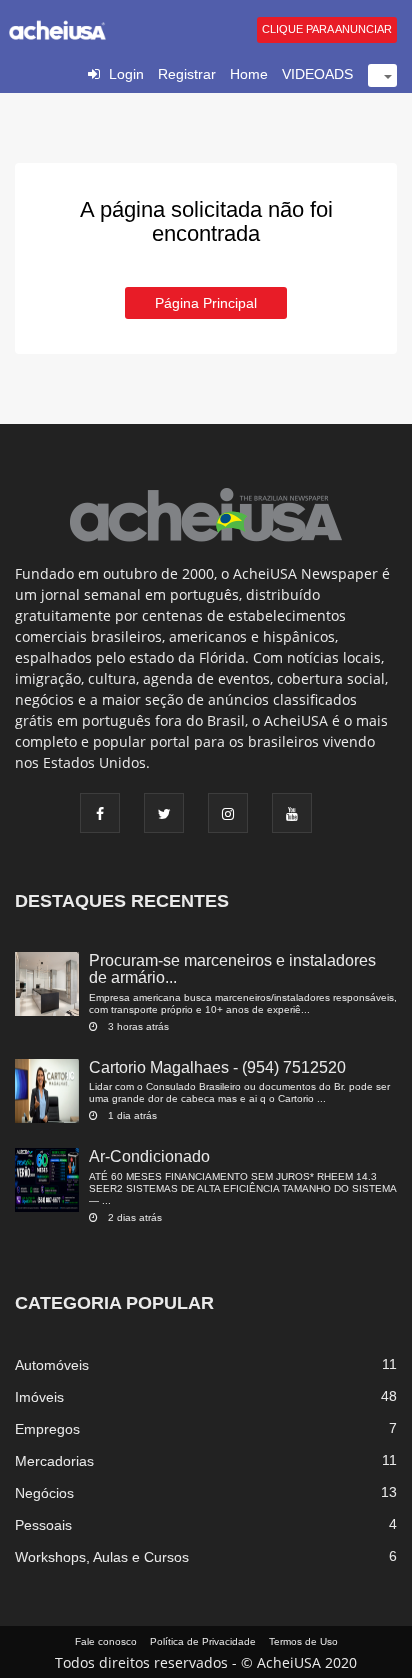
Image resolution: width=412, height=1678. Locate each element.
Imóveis (39, 1397)
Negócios (44, 1493)
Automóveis (52, 1365)
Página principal (206, 303)
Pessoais (43, 1525)
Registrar (187, 74)
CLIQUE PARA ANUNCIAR (327, 29)
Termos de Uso (303, 1641)
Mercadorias (54, 1461)
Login (126, 74)
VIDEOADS (317, 74)
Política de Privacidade (203, 1641)
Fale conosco (106, 1641)
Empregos (47, 1429)
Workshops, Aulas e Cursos (102, 1557)
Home (249, 74)
